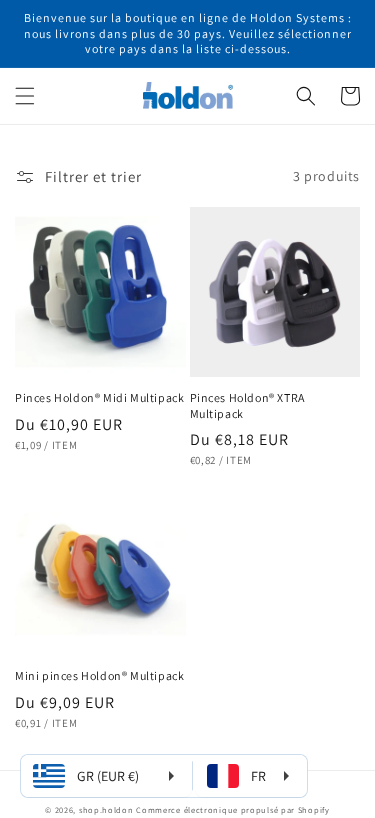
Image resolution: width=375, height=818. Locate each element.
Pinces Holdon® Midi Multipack (99, 397)
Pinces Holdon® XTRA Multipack (247, 405)
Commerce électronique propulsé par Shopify (232, 809)
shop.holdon (106, 809)
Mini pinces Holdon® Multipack (99, 675)
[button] (25, 96)
